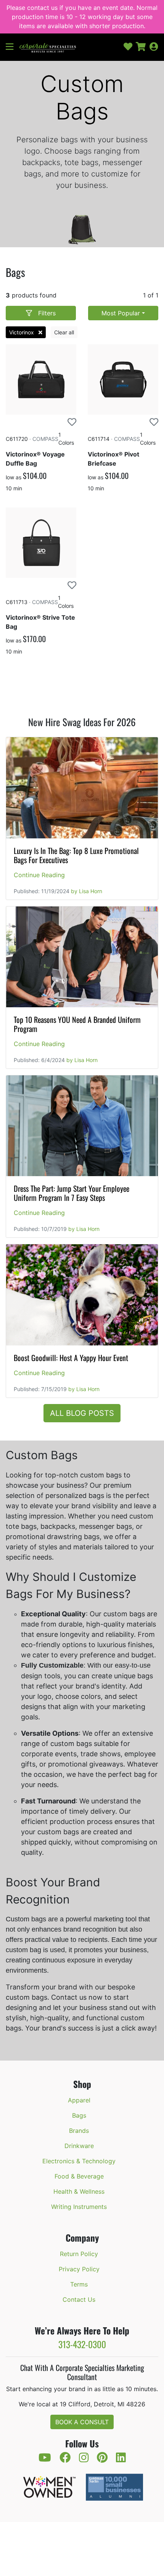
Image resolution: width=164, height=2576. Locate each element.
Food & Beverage (79, 2176)
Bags (79, 2115)
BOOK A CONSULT (82, 2422)
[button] (13, 47)
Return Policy (79, 2254)
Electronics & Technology (79, 2161)
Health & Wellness (79, 2191)
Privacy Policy (79, 2269)
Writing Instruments (79, 2207)
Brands (79, 2131)
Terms (79, 2284)
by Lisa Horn (87, 891)
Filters (47, 313)
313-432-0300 (82, 2344)
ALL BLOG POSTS (82, 1413)
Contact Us (79, 2299)
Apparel (79, 2100)
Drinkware (79, 2146)
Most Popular (121, 313)
